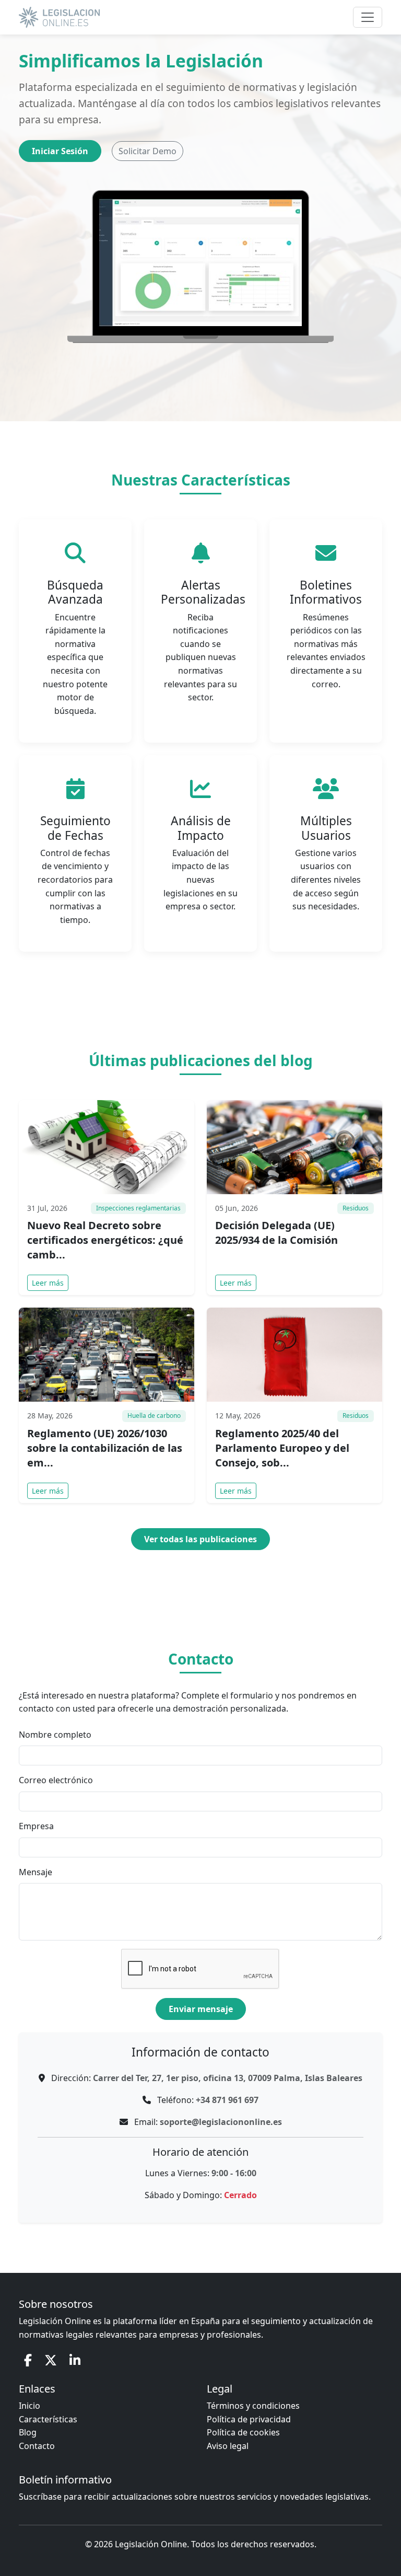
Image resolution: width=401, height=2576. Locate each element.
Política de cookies (243, 2432)
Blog (28, 2432)
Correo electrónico (56, 1780)
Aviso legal (228, 2446)
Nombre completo (55, 1735)
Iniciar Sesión (60, 151)
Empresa (36, 1826)
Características (48, 2419)
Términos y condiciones (253, 2406)
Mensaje (36, 1872)
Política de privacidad (249, 2419)
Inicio (30, 2406)
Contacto (37, 2446)
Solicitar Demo (148, 151)
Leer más (48, 1283)
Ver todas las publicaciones (200, 1539)
